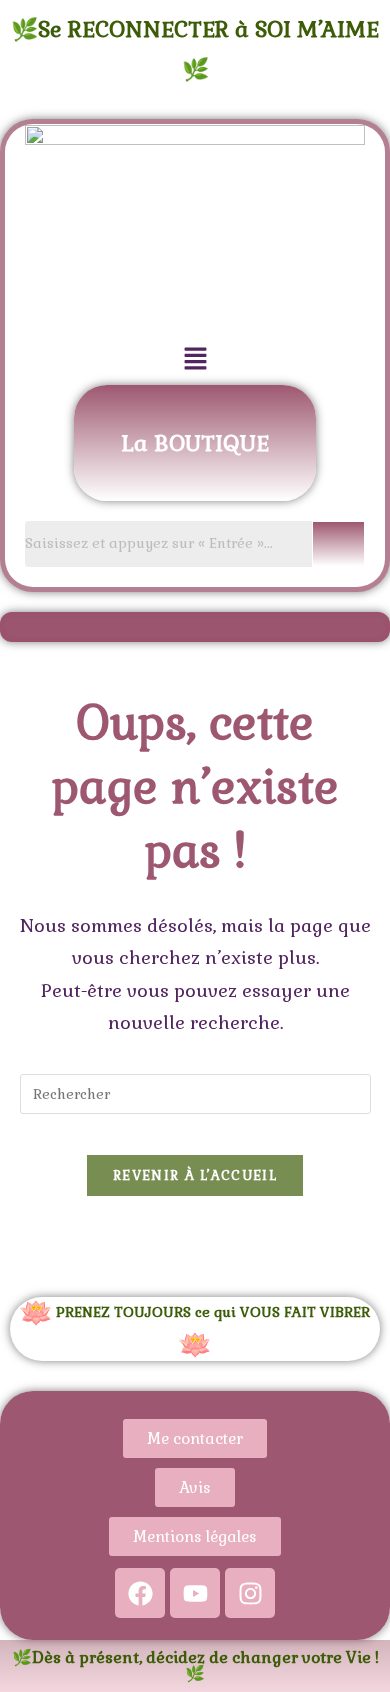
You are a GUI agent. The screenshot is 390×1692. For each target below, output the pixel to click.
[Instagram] (250, 1593)
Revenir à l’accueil (195, 1175)
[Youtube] (195, 1593)
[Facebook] (140, 1593)
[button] (195, 359)
